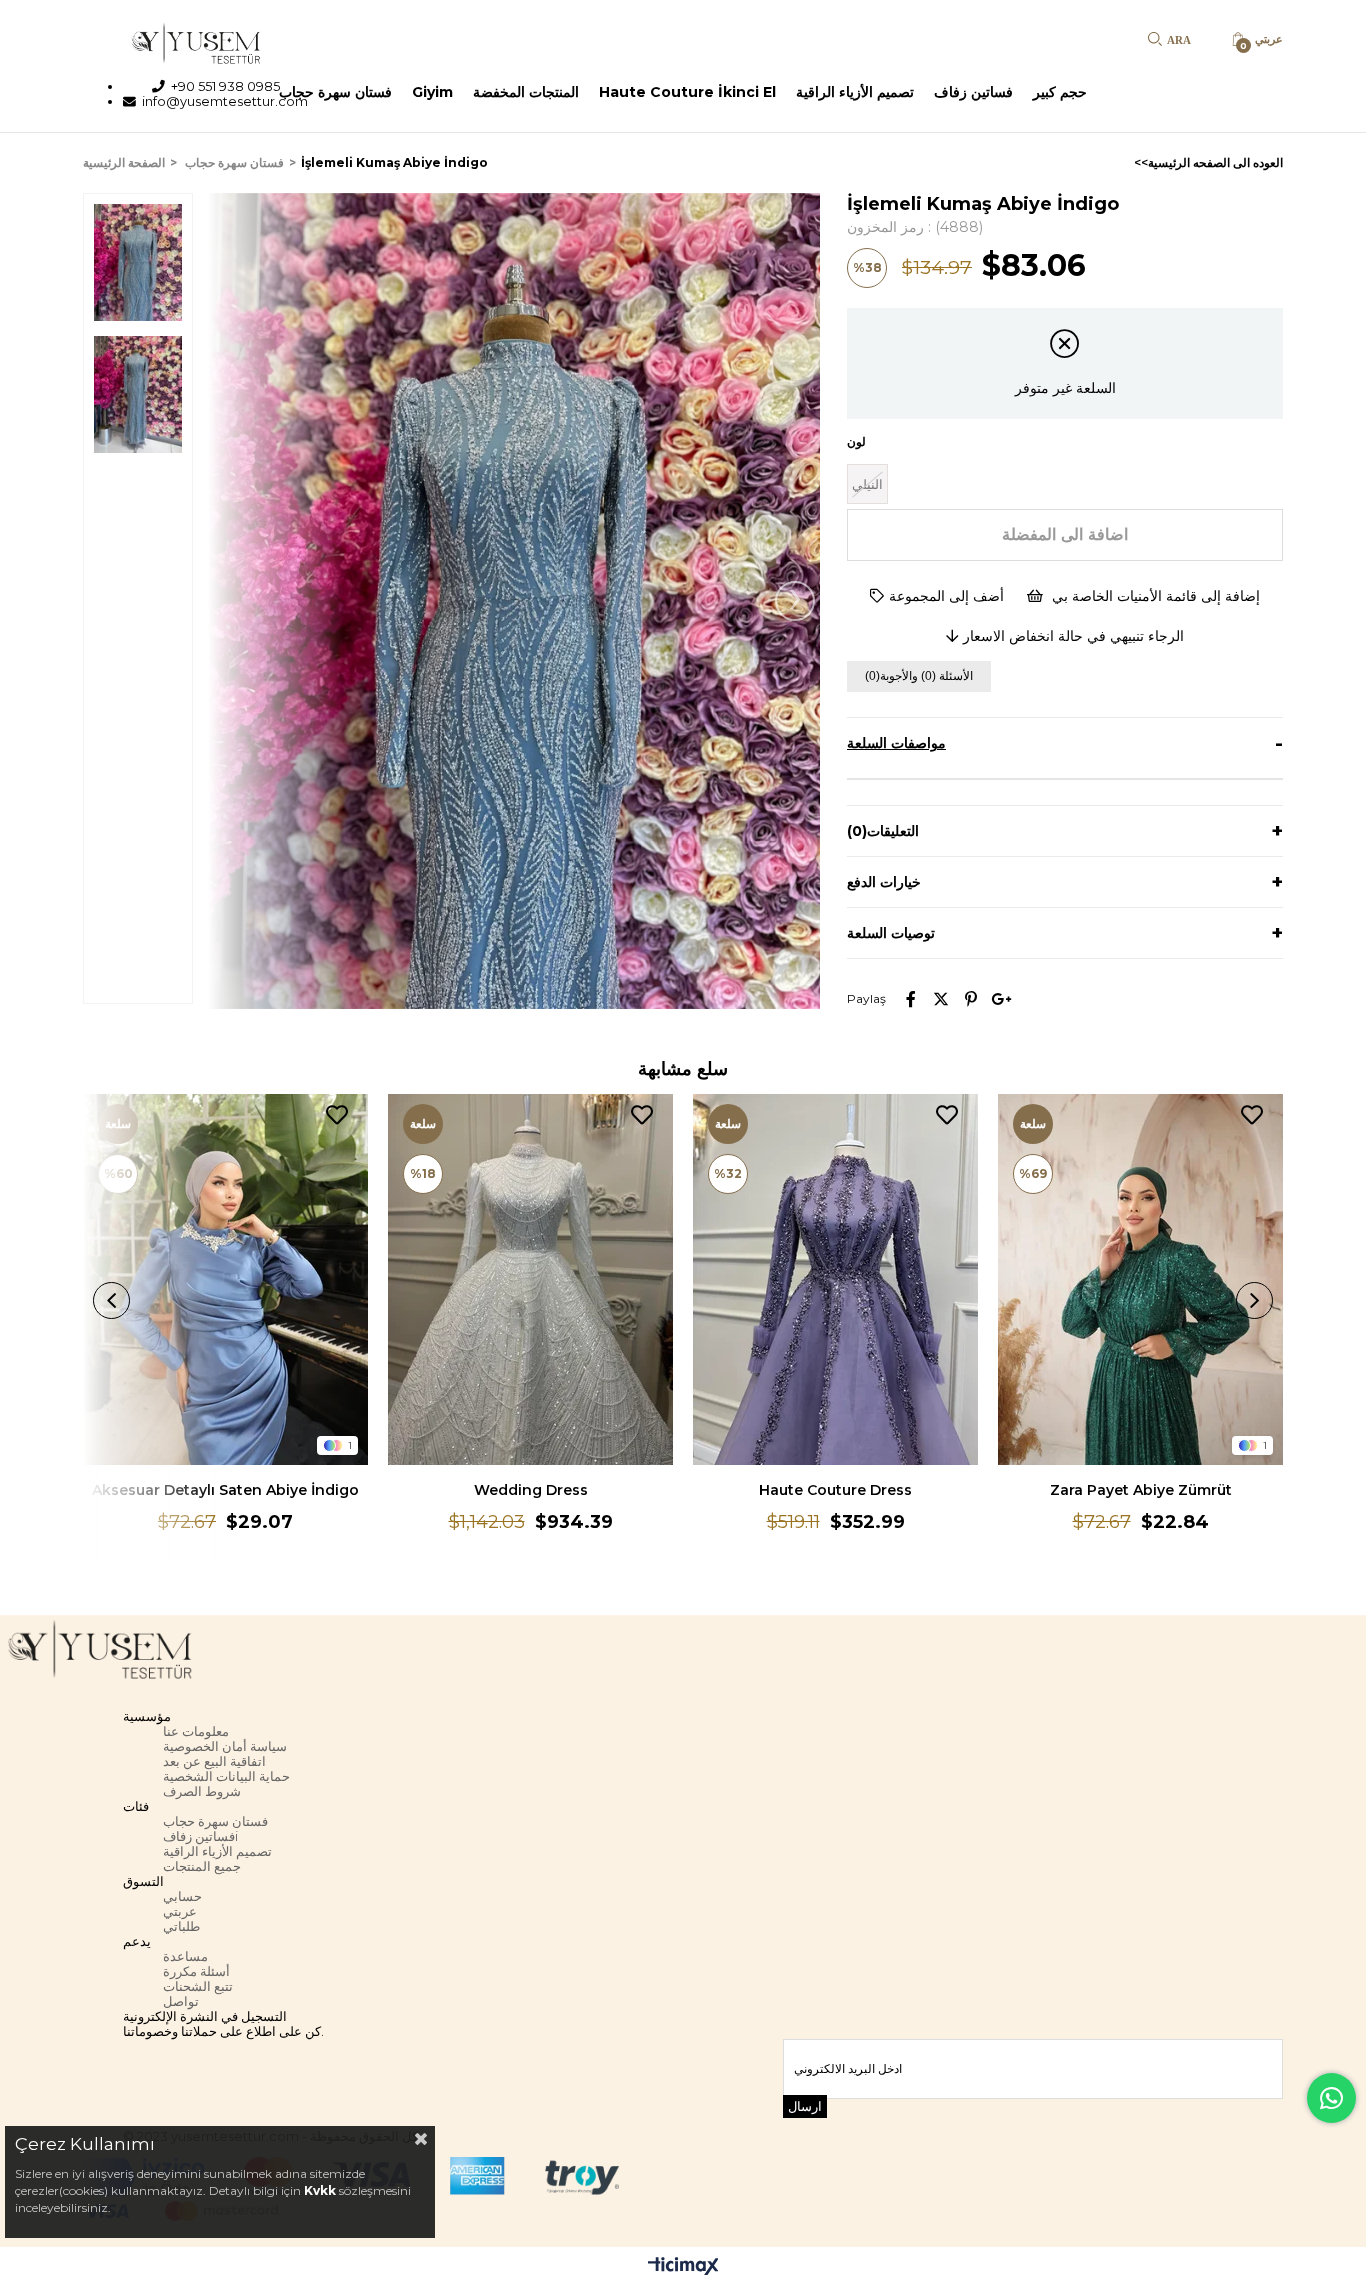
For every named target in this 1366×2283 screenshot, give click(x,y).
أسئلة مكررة (196, 1971)
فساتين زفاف (973, 92)
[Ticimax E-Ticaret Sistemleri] (683, 2267)
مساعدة (185, 1956)
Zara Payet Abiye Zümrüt (1141, 1490)
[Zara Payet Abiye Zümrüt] (1140, 1279)
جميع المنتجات (202, 1866)
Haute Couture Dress (835, 1490)
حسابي (182, 1896)
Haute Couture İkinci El (687, 92)
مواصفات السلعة (896, 743)
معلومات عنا (196, 1731)
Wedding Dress (531, 1490)
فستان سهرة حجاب (335, 92)
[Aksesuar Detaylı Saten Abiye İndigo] (225, 1279)
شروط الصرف (202, 1791)
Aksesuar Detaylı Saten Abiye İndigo (225, 1490)
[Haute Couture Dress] (835, 1279)
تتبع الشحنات (198, 1986)
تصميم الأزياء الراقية (855, 92)
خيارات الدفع (884, 882)
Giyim (432, 92)
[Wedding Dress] (530, 1279)
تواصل (181, 2001)
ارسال (805, 2106)
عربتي (180, 1911)
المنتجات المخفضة (526, 92)
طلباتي (181, 1926)
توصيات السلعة (891, 933)
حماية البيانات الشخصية (226, 1776)
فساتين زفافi (200, 1836)
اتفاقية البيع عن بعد (214, 1761)
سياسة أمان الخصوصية (225, 1746)
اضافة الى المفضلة (337, 1115)
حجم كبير (1060, 92)
